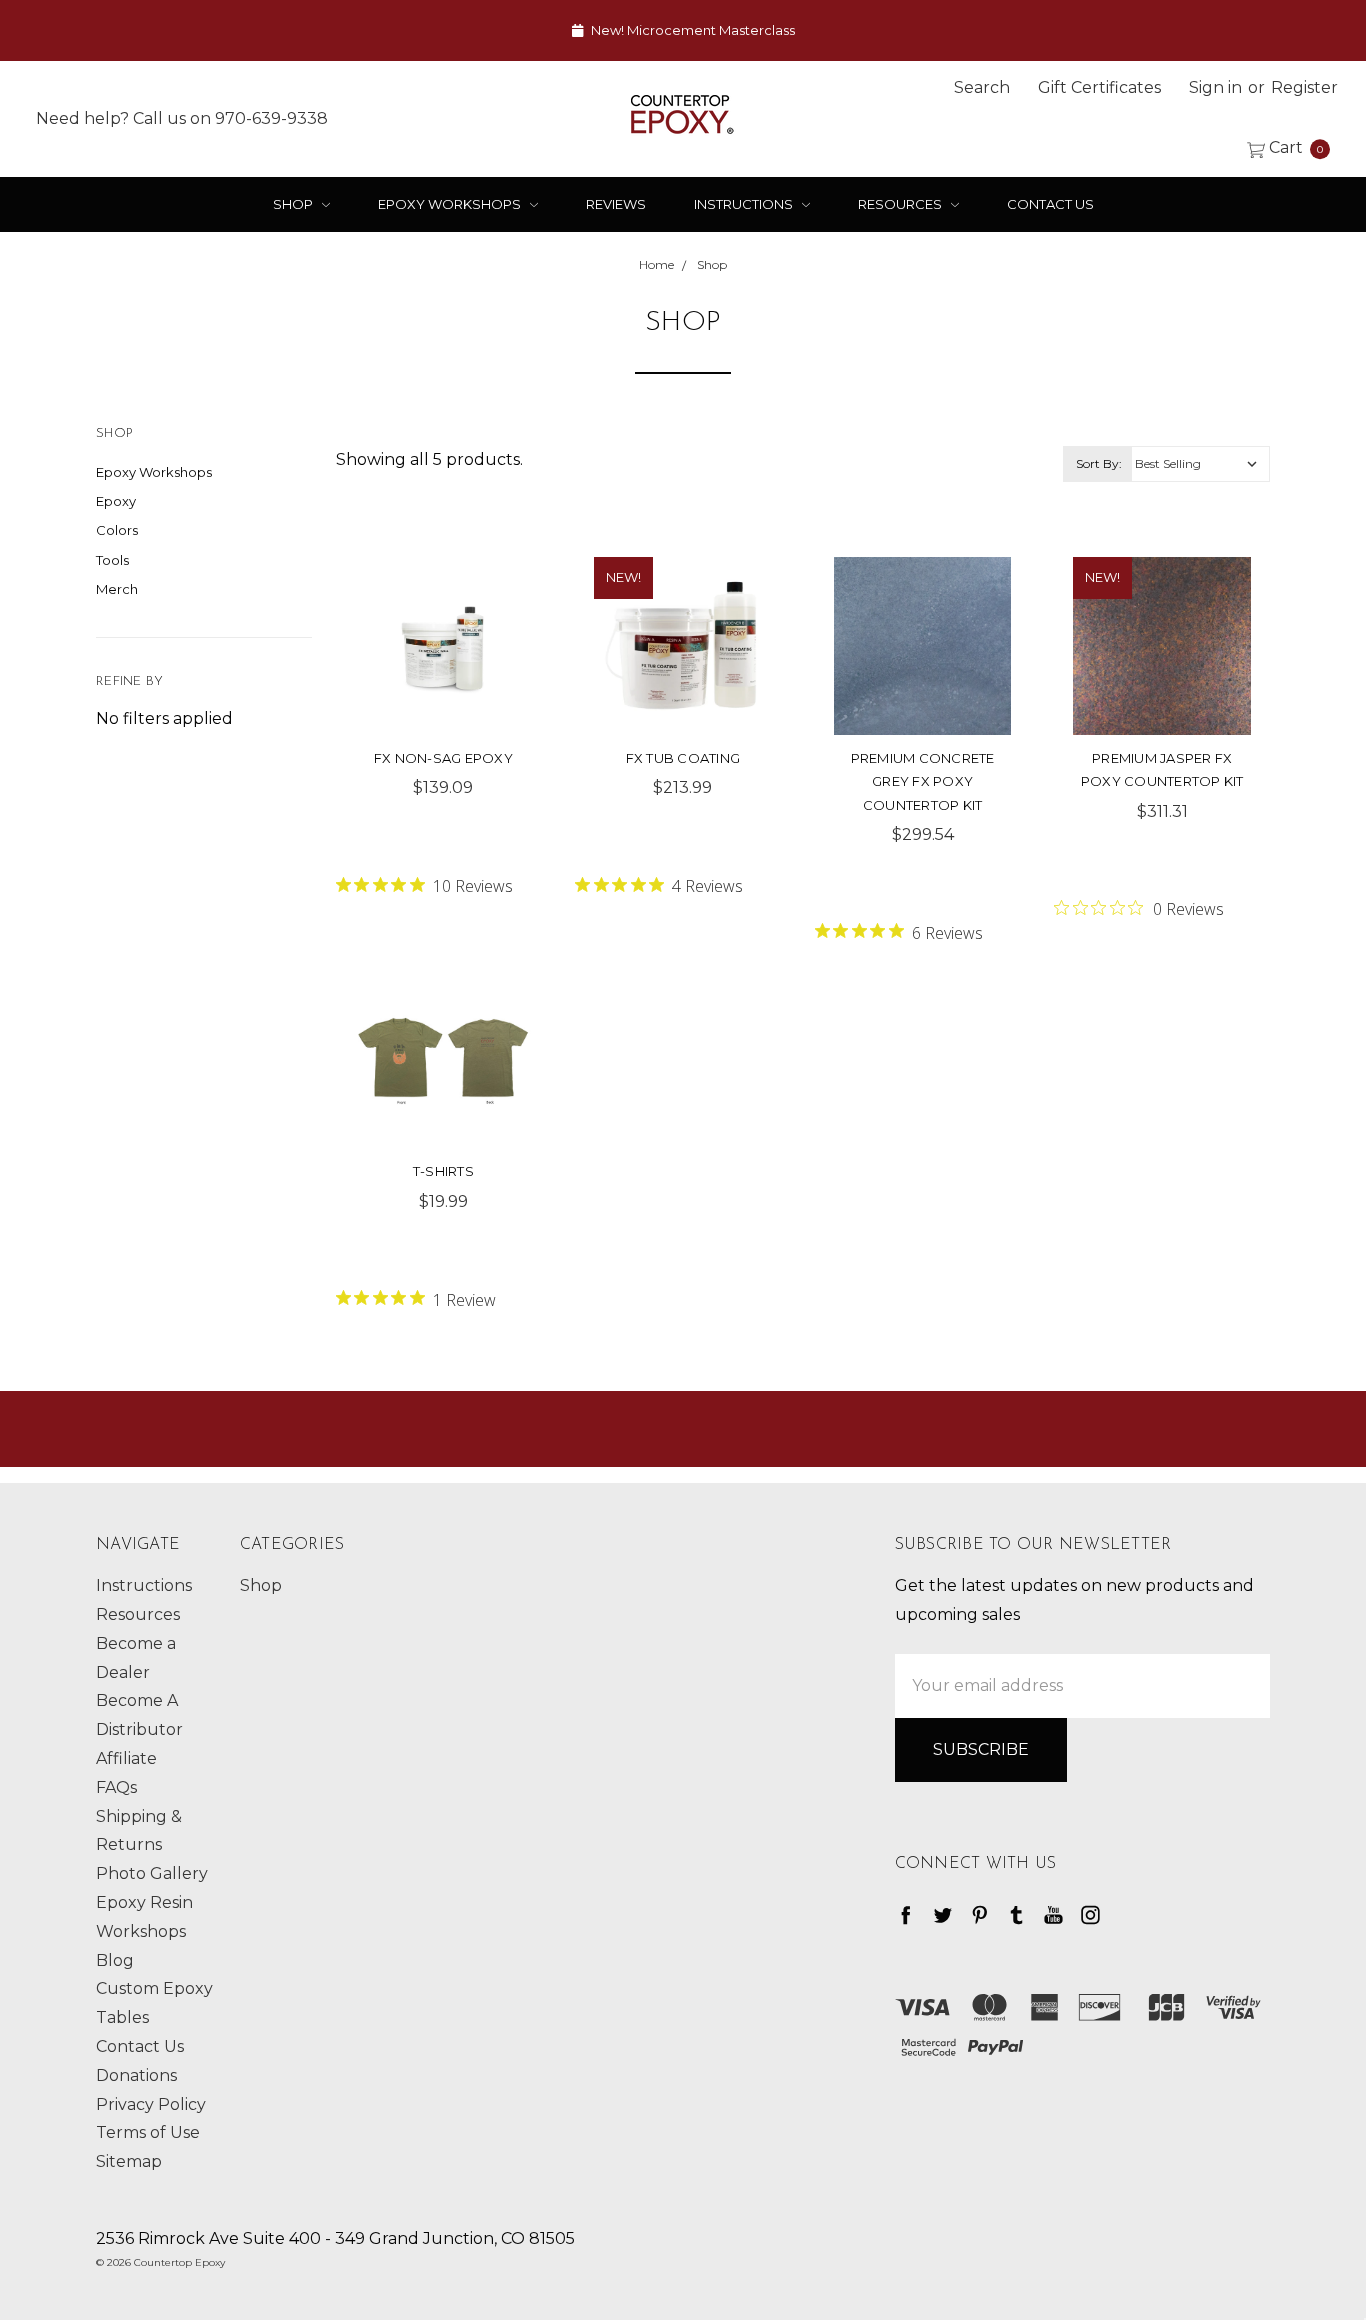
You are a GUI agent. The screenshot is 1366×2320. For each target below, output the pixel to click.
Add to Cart (443, 672)
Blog (115, 1960)
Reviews (616, 204)
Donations (136, 2075)
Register (1304, 87)
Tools (112, 560)
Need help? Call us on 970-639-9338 (182, 117)
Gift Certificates (1099, 87)
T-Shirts (443, 1171)
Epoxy (116, 501)
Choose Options (923, 672)
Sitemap (129, 2161)
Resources (901, 204)
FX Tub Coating (683, 758)
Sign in (1215, 87)
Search (982, 87)
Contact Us (1050, 204)
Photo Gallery (152, 1873)
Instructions (745, 204)
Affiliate (126, 1758)
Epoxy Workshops (451, 204)
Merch (117, 589)
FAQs (116, 1787)
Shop (294, 204)
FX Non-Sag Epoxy (443, 758)
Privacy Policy (151, 2104)
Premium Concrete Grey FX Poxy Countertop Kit (923, 781)
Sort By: (1099, 463)
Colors (117, 530)
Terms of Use (148, 2132)
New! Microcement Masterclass (691, 30)
